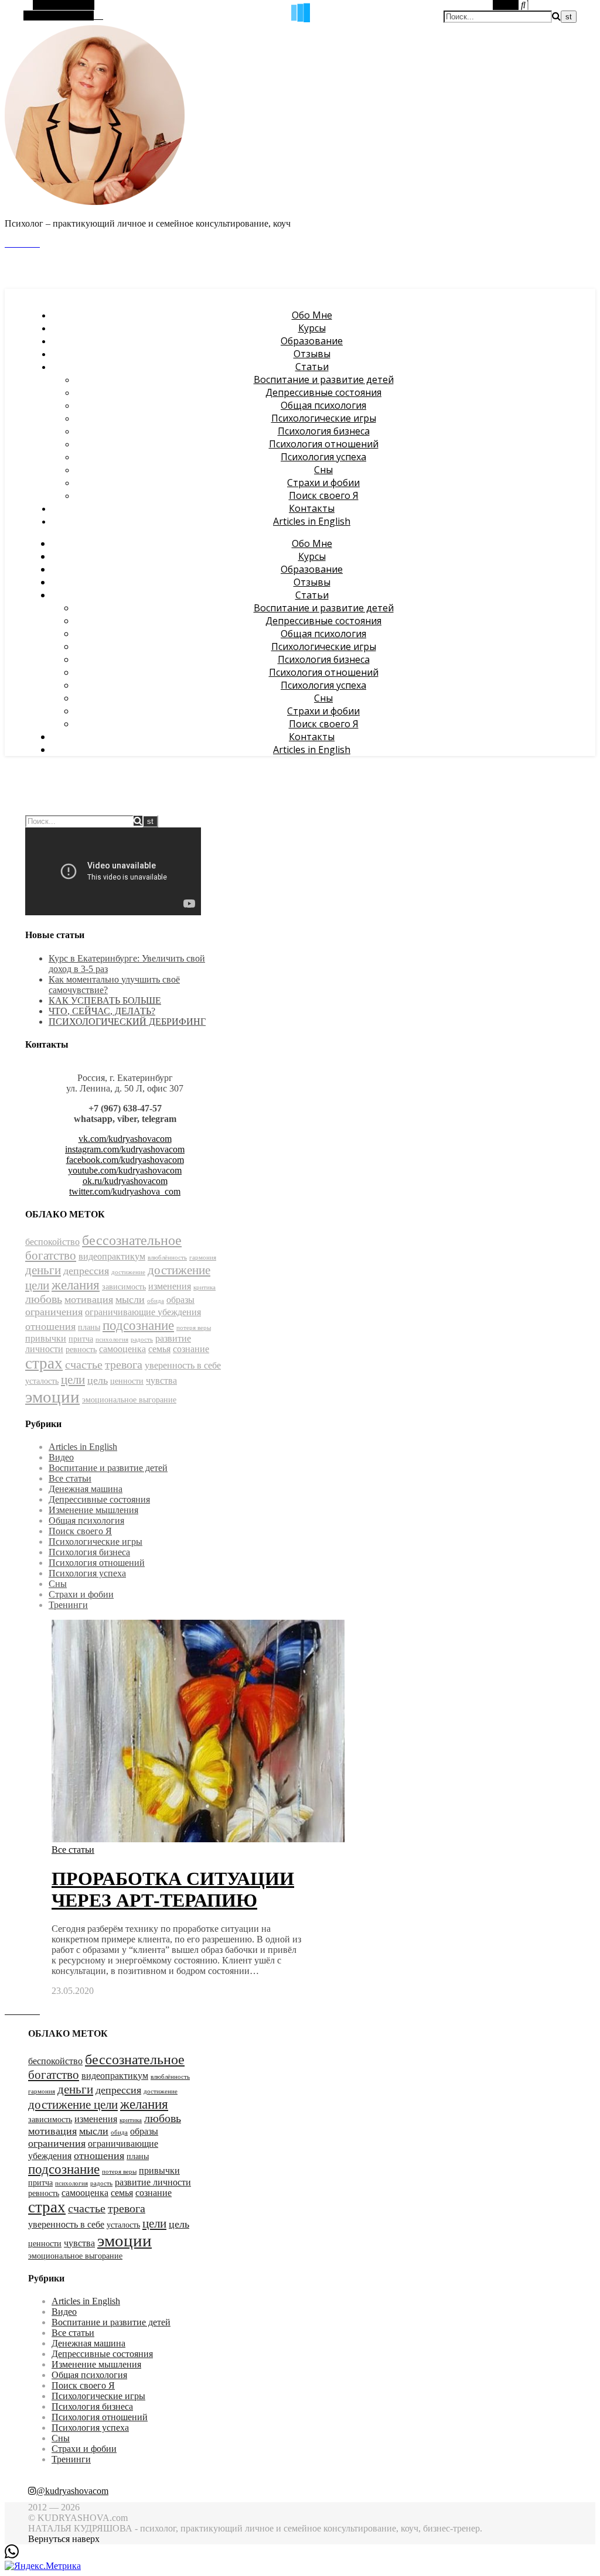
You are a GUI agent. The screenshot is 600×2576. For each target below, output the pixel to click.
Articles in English (312, 521)
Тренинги (68, 1605)
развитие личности (153, 2182)
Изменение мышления (93, 1510)
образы (180, 1300)
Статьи (312, 367)
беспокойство (52, 1242)
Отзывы (312, 354)
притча (81, 1339)
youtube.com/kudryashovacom (125, 1170)
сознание (191, 1349)
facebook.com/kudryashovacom (125, 1160)
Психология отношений (324, 444)
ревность (81, 1349)
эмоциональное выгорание (129, 1400)
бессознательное (132, 1240)
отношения (50, 1326)
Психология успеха (323, 457)
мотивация (89, 1299)
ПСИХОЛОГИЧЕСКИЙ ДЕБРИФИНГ (127, 1022)
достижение (128, 1272)
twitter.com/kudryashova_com (125, 1191)
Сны (323, 470)
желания (76, 1285)
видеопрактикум (112, 1256)
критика (204, 1287)
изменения (170, 1286)
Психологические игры (324, 418)
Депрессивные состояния (323, 392)
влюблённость (167, 1258)
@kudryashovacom (72, 2491)
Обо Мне (312, 315)
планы (89, 1327)
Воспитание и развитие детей (324, 379)
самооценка (122, 1349)
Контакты (312, 508)
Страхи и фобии (323, 483)
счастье (84, 1365)
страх (44, 1363)
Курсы (312, 328)
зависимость (124, 1287)
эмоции (52, 1397)
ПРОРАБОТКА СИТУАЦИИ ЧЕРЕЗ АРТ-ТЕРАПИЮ (173, 1889)
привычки (46, 1338)
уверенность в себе (183, 1365)
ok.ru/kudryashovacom (125, 1181)
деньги (43, 1270)
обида (156, 1301)
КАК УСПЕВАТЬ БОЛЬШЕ (105, 1000)
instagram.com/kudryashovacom (125, 1149)
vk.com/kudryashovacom (125, 1139)
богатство (51, 1255)
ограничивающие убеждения (143, 1312)
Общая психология (323, 405)
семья (159, 1349)
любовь (44, 1299)
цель (98, 1380)
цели (73, 1380)
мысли (130, 1299)
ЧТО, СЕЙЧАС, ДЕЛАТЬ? (102, 1011)
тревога (124, 1365)
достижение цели (73, 2105)
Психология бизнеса (324, 431)
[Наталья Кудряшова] (95, 203)
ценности (127, 1381)
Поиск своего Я (324, 495)
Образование (312, 341)
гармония (203, 1258)
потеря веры (194, 1328)
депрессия (86, 1271)
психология (112, 1340)
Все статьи (70, 1478)
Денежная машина (86, 1489)
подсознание (138, 1325)
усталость (42, 1381)
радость (142, 1340)
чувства (161, 1381)
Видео (61, 1457)
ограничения (54, 1312)
